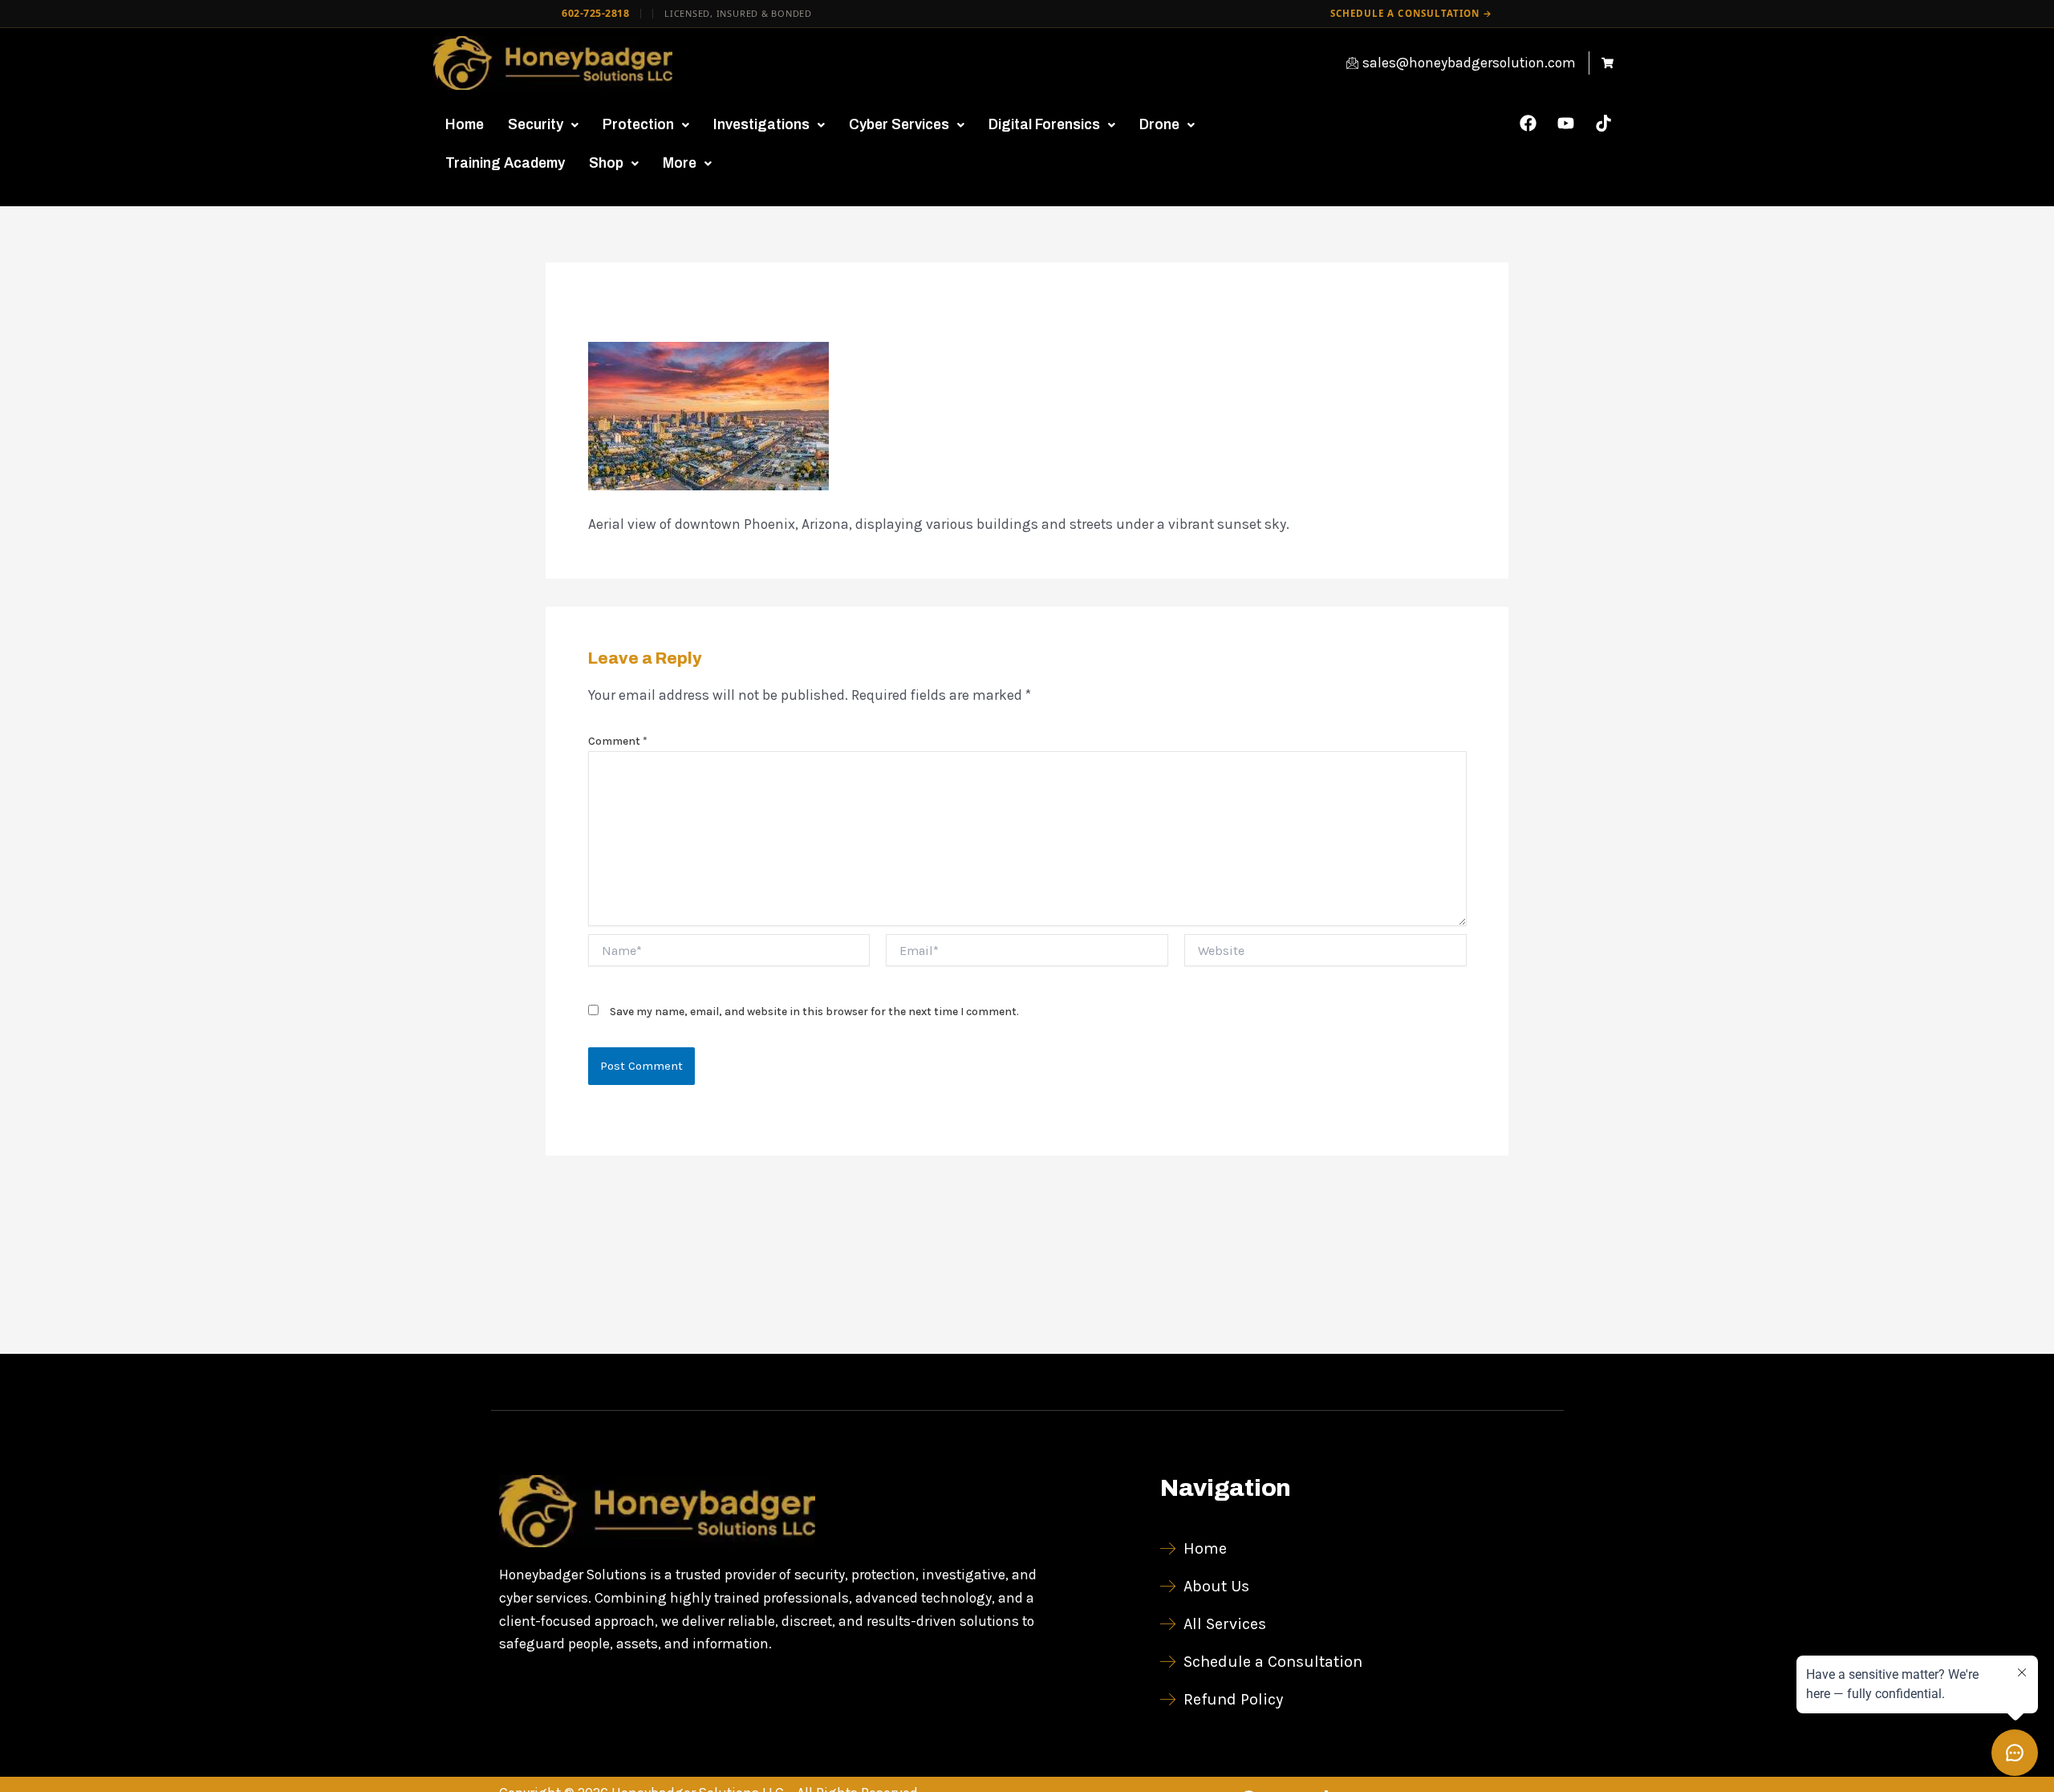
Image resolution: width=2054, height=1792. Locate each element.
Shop (606, 163)
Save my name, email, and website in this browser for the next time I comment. (814, 1012)
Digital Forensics (1044, 125)
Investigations (761, 125)
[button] (543, 125)
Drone (1159, 125)
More (680, 163)
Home (465, 125)
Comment (618, 741)
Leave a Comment (647, 315)
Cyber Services (899, 125)
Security (536, 125)
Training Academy (505, 163)
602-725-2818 (595, 13)
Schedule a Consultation (1411, 13)
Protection (638, 125)
